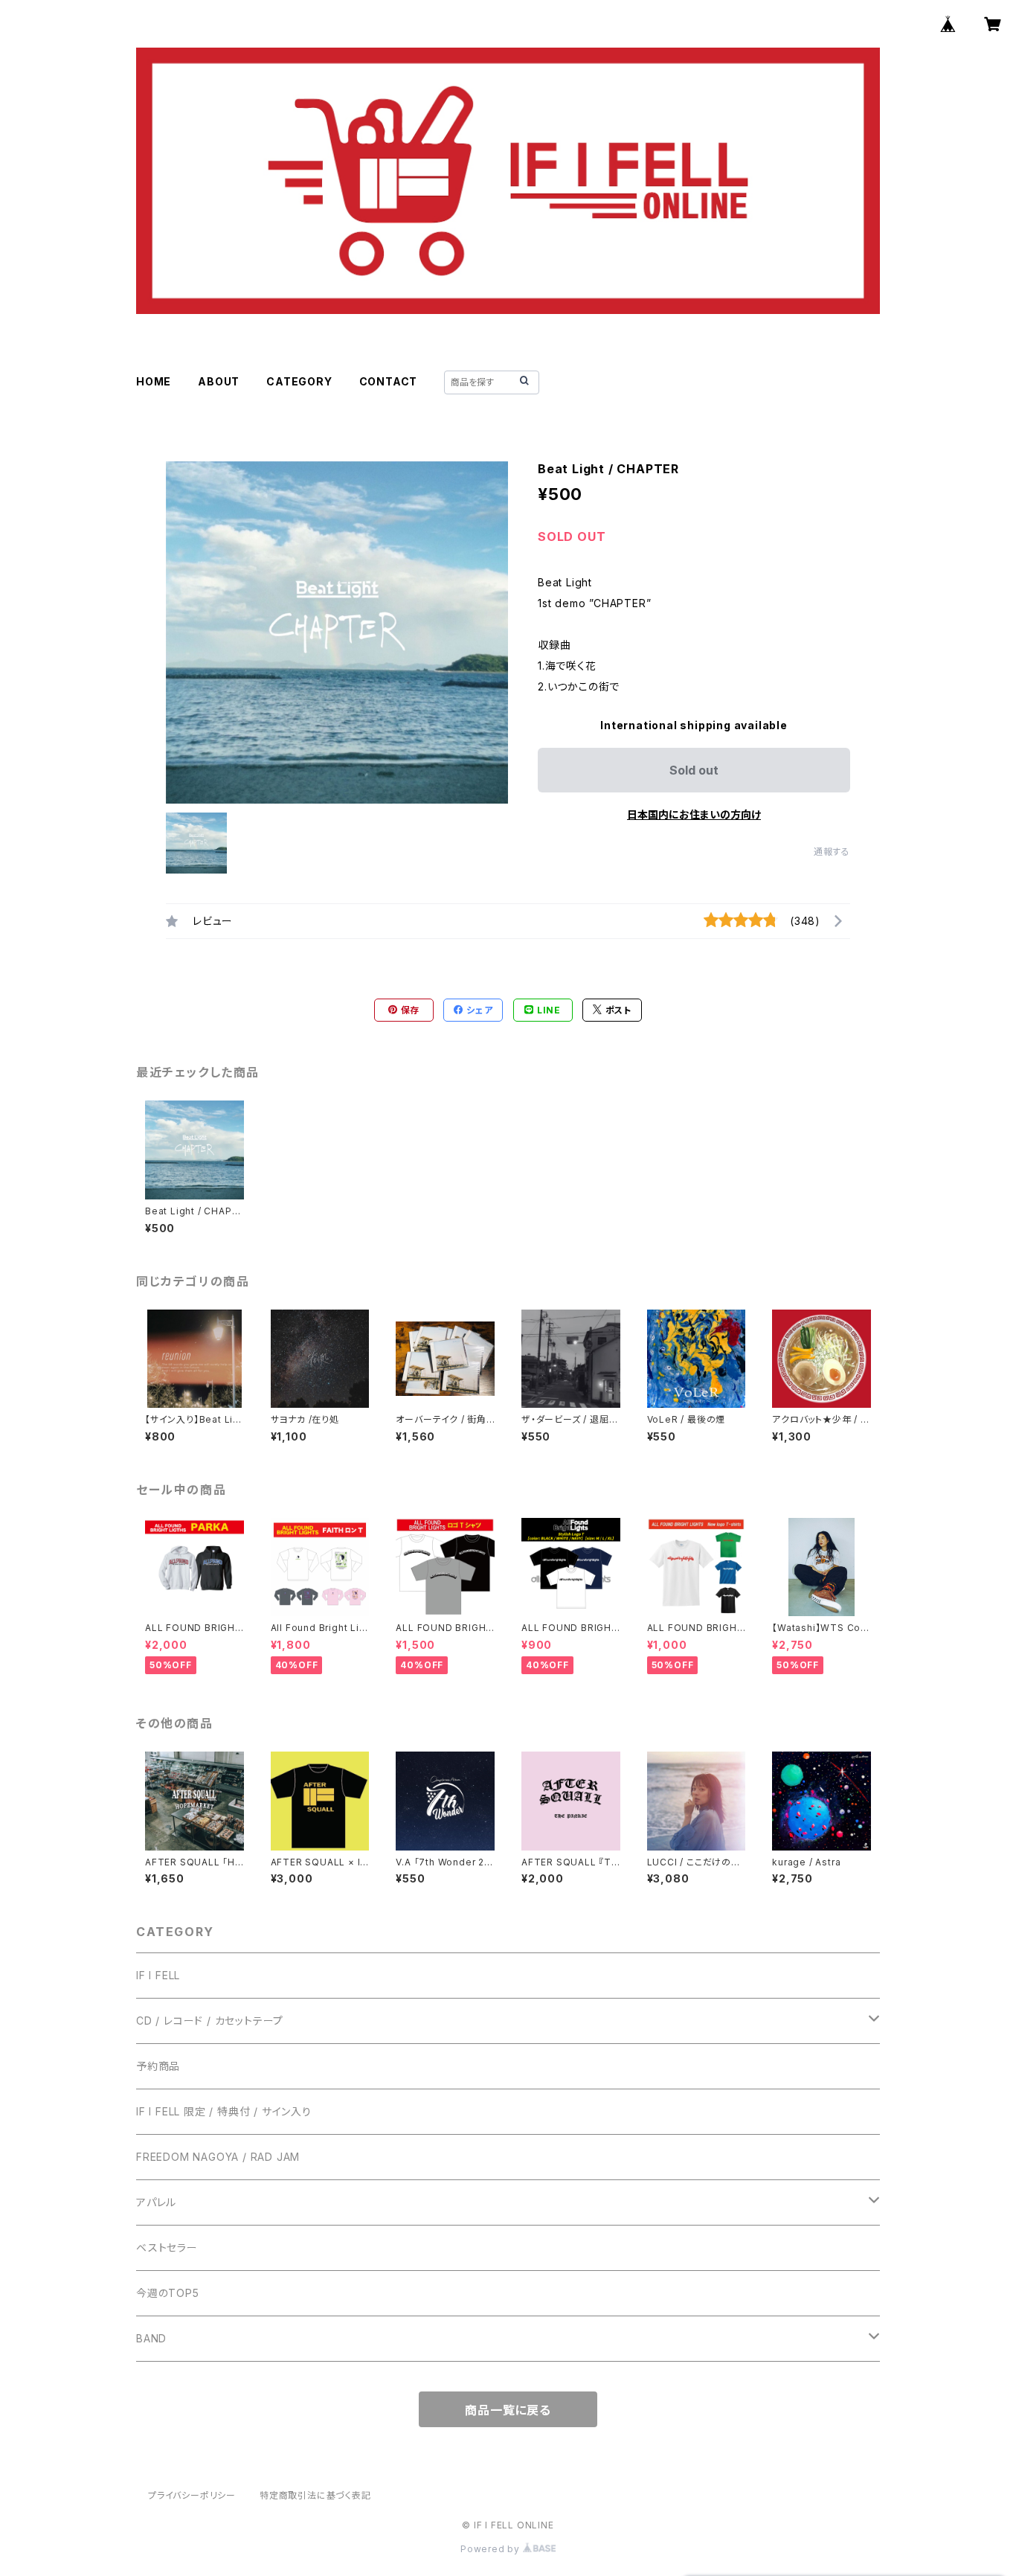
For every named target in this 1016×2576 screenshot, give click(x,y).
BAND (151, 2338)
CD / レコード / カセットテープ (210, 2021)
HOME (154, 381)
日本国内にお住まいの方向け (694, 814)
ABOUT (219, 381)
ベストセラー (167, 2247)
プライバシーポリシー (192, 2495)
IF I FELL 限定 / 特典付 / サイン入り (224, 2111)
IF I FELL (158, 1975)
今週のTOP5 (168, 2293)
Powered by (492, 2549)
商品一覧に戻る (508, 2410)
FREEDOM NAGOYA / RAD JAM (218, 2157)
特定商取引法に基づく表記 (315, 2495)
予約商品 (158, 2066)
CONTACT (389, 381)
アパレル (156, 2202)
